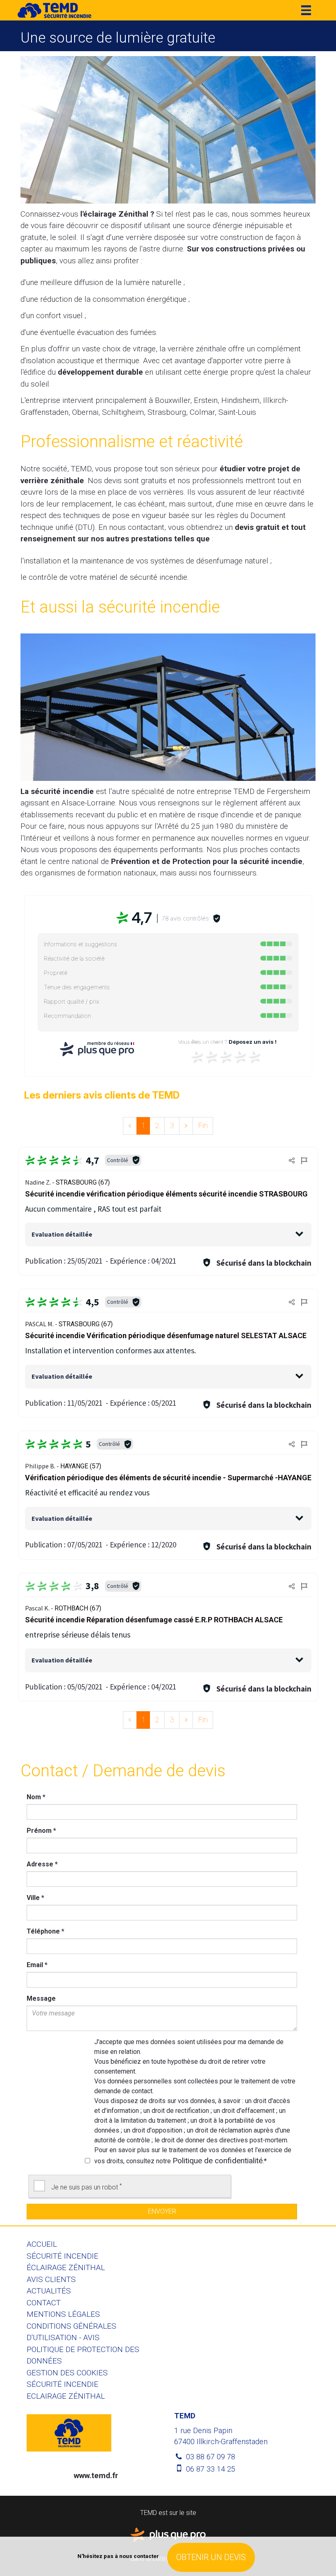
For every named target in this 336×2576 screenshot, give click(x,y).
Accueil (42, 2244)
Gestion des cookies (67, 2373)
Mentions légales (63, 2314)
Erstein (206, 400)
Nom (36, 1797)
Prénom (41, 1831)
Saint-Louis (237, 412)
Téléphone (45, 1931)
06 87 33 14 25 (210, 2469)
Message (41, 1998)
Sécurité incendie (62, 2256)
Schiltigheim (123, 412)
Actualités (49, 2291)
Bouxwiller (173, 400)
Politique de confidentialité (218, 2161)
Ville (35, 1898)
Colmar (202, 412)
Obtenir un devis (211, 2557)
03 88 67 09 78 (210, 2457)
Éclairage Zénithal (66, 2267)
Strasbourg (167, 412)
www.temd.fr (96, 2475)
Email (37, 1965)
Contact (44, 2303)
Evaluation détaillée (62, 1234)
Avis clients (51, 2279)
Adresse (42, 1864)
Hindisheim (240, 400)
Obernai (85, 412)
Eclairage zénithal (66, 2396)
